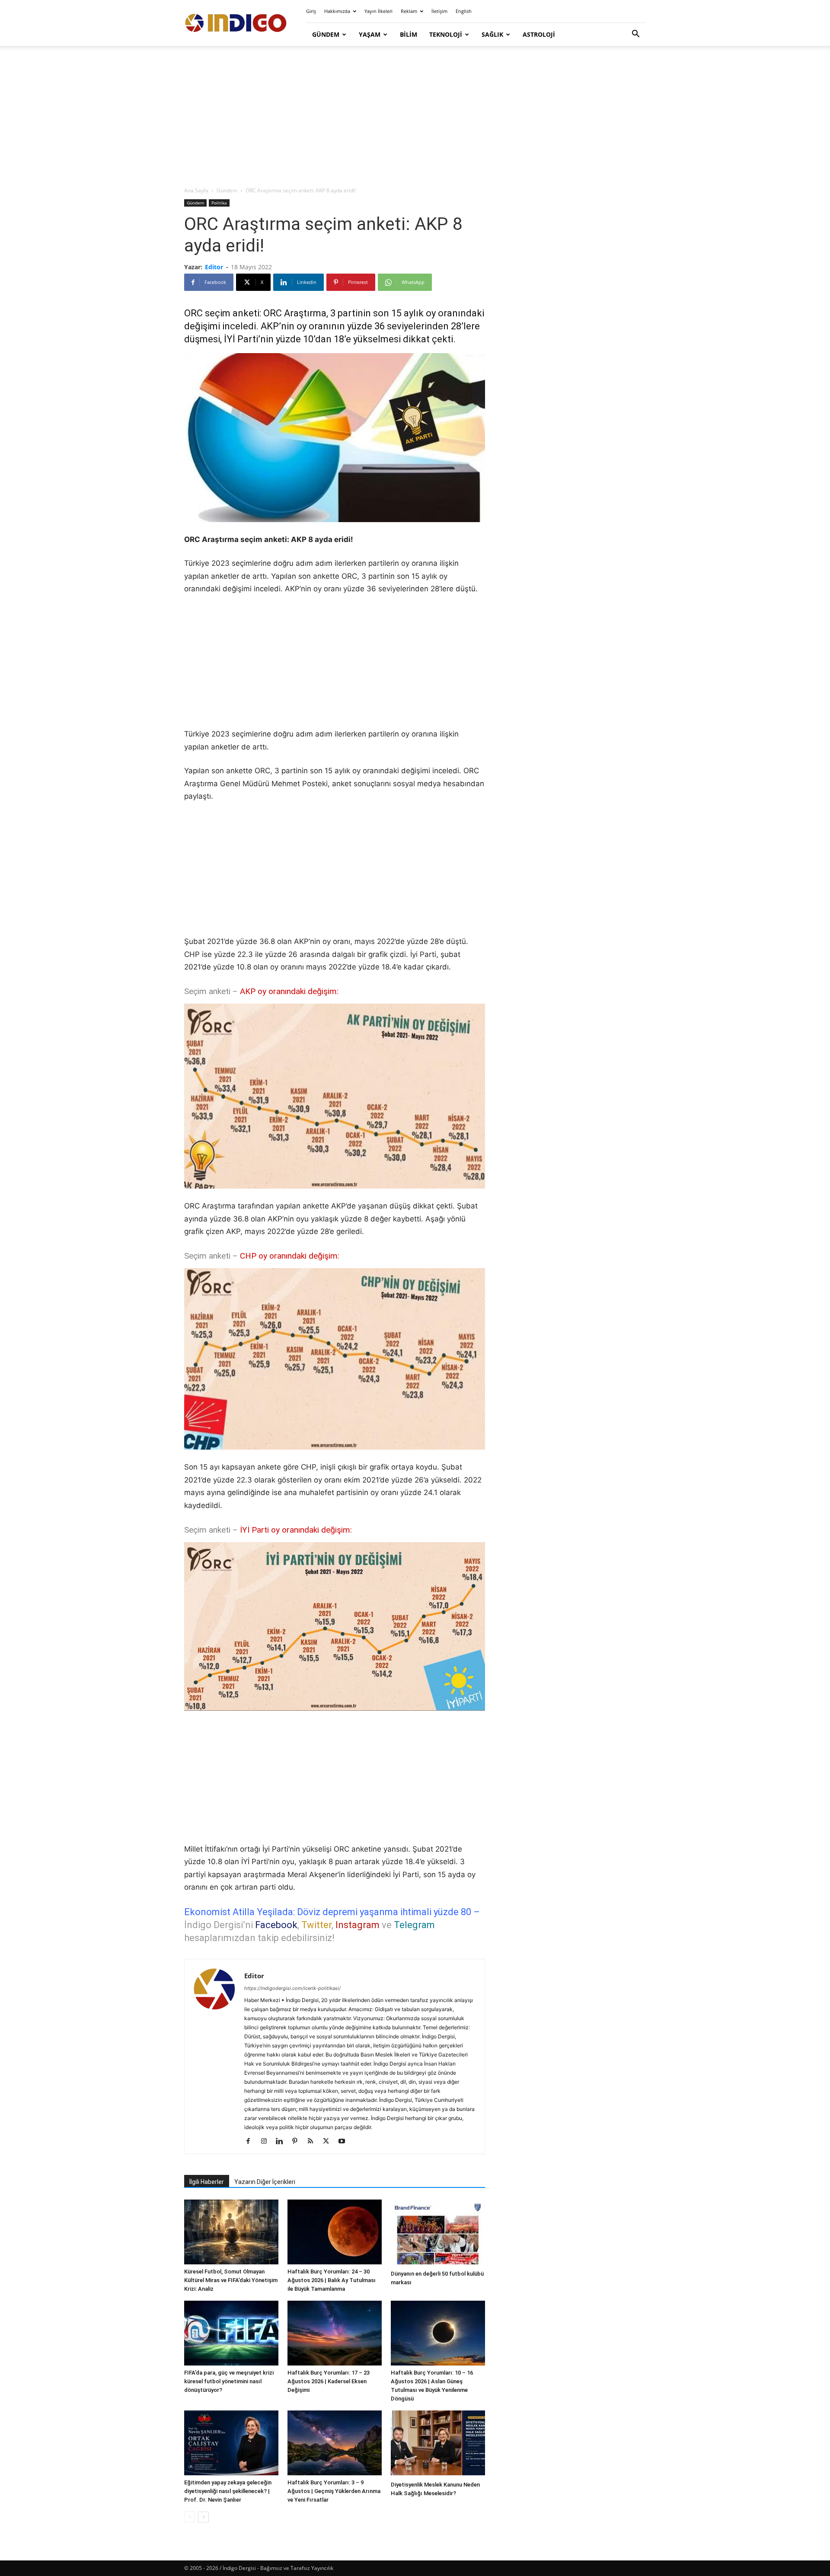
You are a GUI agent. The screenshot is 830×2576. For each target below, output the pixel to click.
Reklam (409, 11)
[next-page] (203, 2517)
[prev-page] (190, 2517)
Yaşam (370, 34)
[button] (635, 35)
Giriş (311, 11)
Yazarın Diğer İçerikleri (265, 2182)
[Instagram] (267, 2142)
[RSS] (314, 2142)
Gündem (326, 34)
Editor (214, 267)
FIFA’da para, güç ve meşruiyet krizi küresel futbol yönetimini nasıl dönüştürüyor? (229, 2381)
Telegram (414, 1925)
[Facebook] (251, 2142)
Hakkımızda (337, 11)
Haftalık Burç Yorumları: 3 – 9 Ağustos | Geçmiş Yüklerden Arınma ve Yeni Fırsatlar (334, 2491)
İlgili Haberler (207, 2182)
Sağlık (492, 34)
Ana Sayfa (196, 190)
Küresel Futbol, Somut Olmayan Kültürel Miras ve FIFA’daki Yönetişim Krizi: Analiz (231, 2280)
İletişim (439, 11)
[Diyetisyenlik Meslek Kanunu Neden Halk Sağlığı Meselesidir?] (438, 2444)
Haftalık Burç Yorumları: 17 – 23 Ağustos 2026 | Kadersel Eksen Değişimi (329, 2381)
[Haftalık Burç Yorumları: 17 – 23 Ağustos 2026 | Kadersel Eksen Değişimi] (335, 2333)
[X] (329, 2142)
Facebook (276, 1925)
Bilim (409, 34)
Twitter (316, 1925)
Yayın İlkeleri (378, 11)
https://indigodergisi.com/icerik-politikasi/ (292, 1988)
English (464, 11)
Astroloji (539, 34)
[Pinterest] (298, 2142)
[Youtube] (345, 2142)
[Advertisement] (415, 117)
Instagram (358, 1925)
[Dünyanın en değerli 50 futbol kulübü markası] (438, 2233)
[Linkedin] (283, 2142)
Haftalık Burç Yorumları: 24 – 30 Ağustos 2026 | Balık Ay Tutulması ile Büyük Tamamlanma (332, 2280)
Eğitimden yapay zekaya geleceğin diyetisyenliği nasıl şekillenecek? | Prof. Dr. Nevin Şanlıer (228, 2491)
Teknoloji (446, 34)
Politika (219, 203)
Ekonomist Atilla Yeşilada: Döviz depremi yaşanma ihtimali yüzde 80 (328, 1912)
